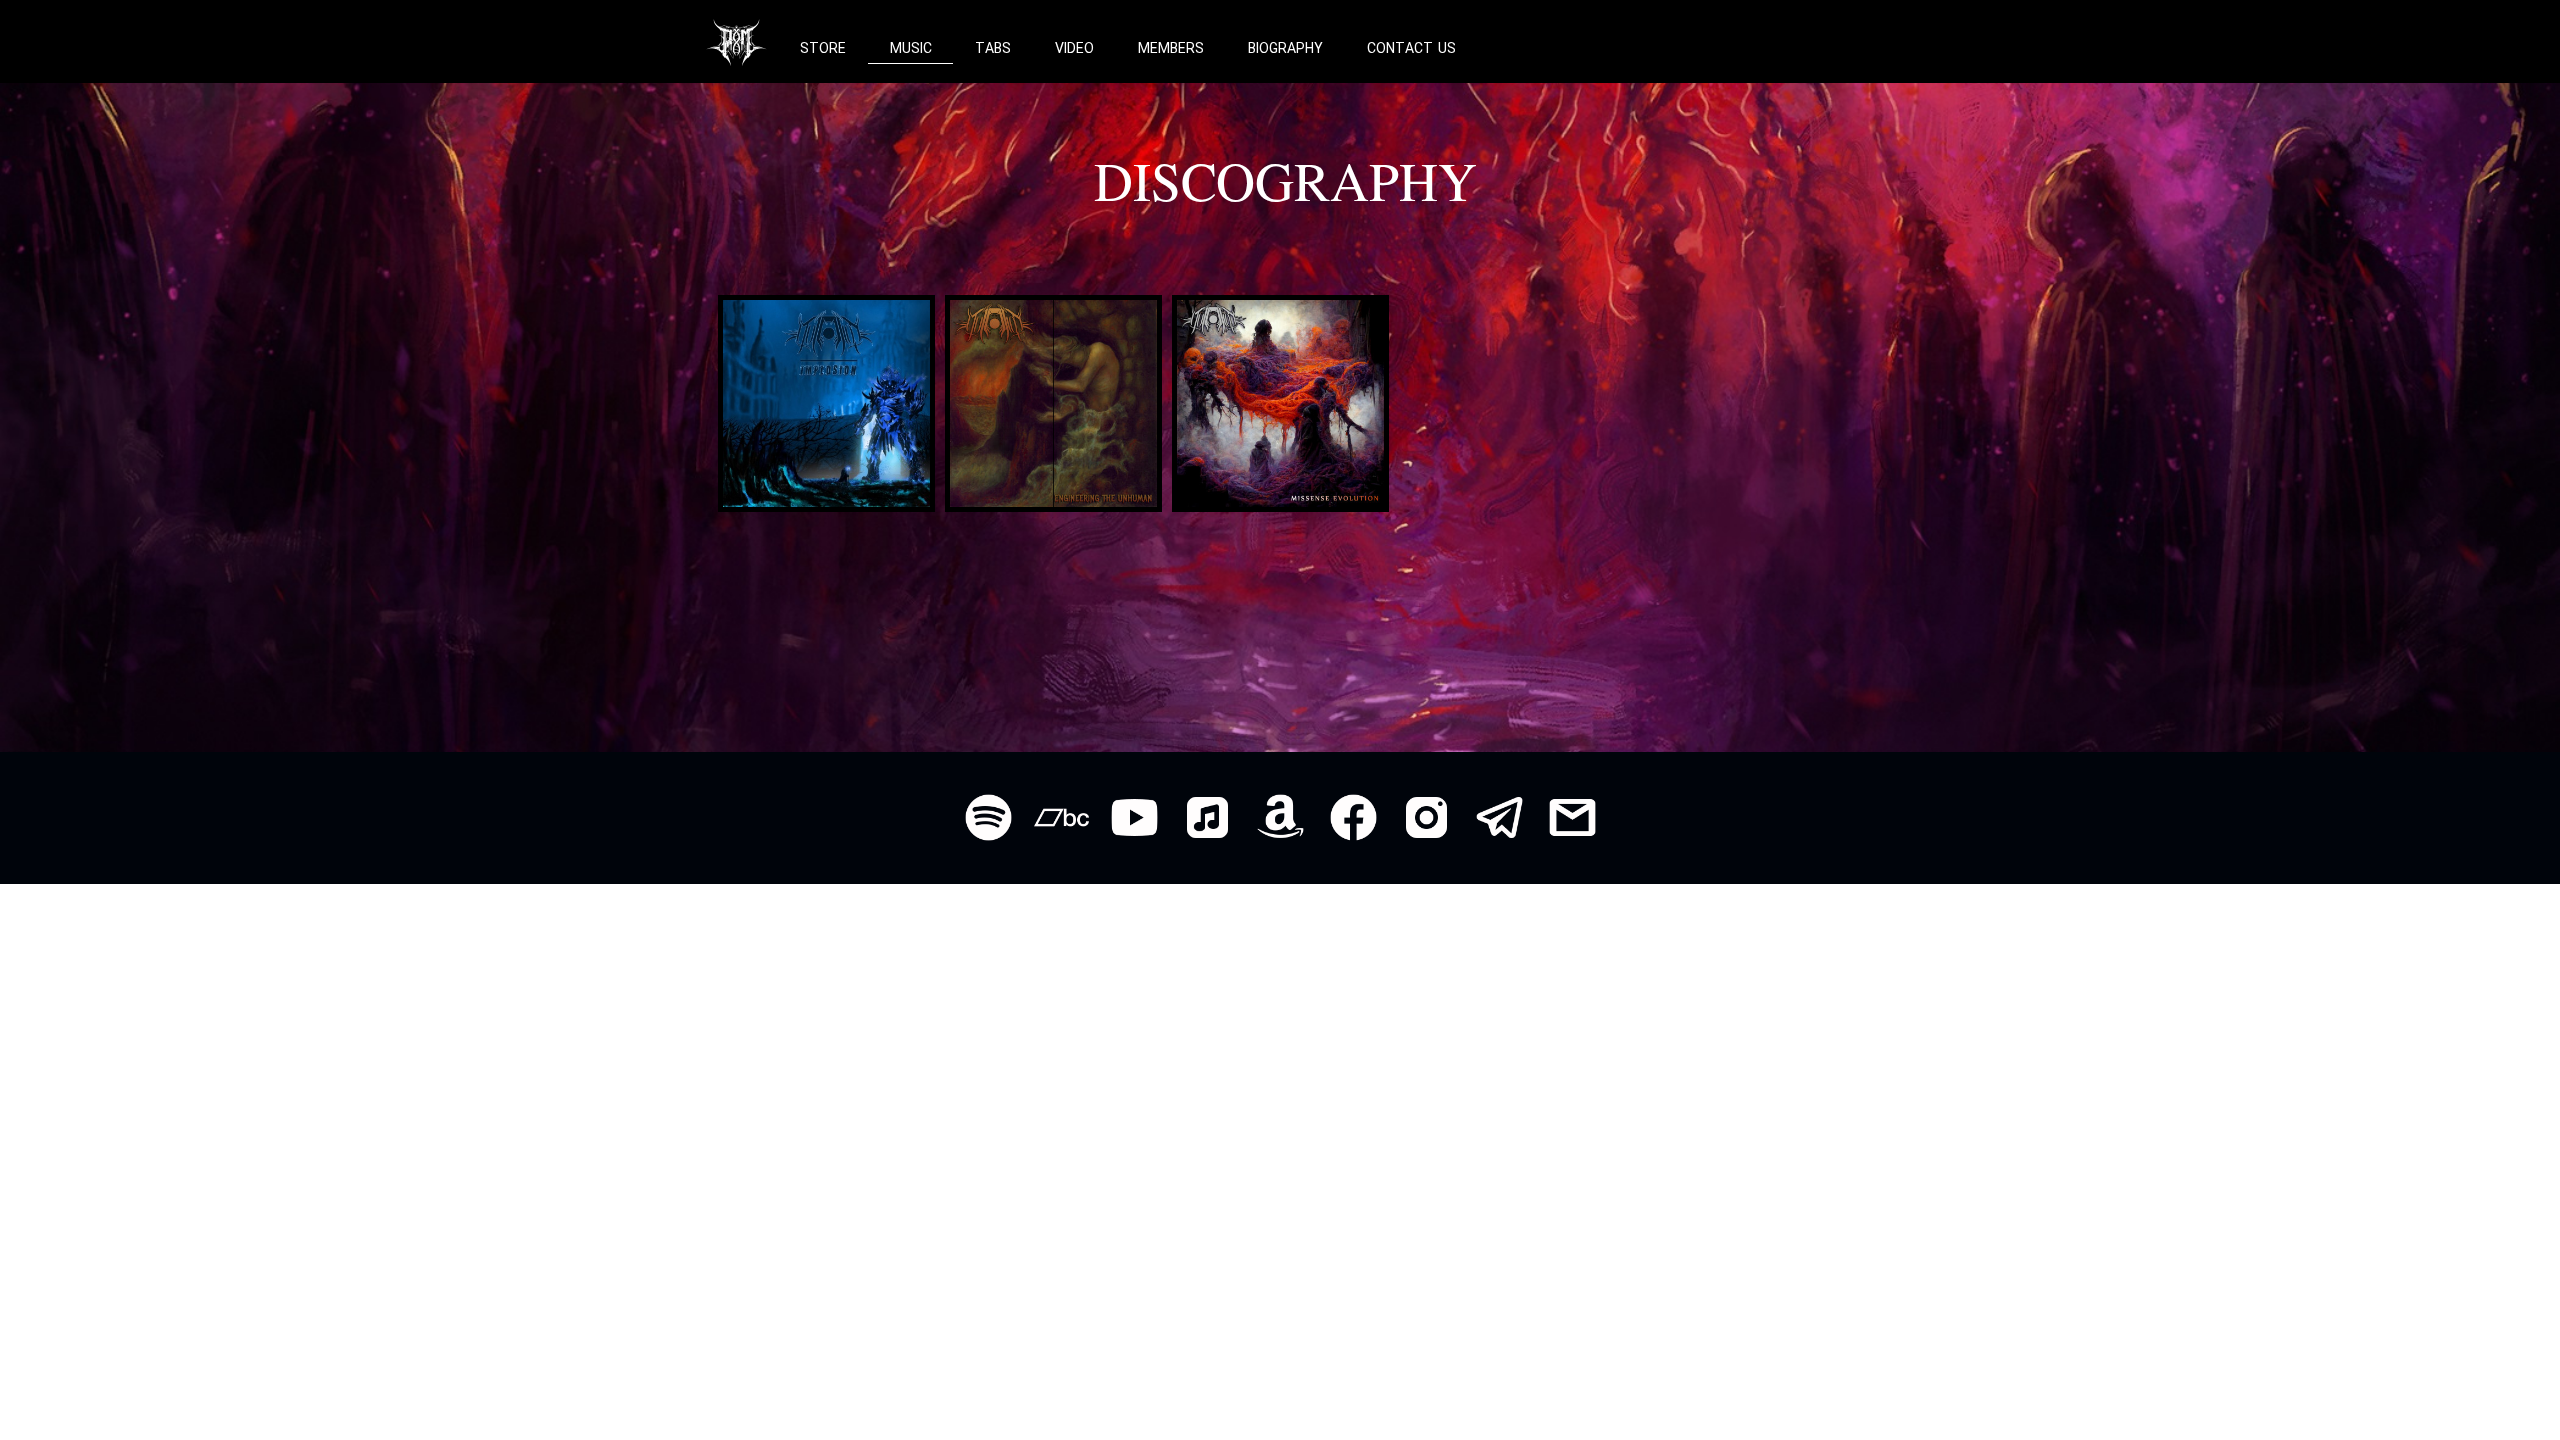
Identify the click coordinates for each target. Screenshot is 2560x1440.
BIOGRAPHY (1285, 49)
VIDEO (1074, 49)
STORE (823, 49)
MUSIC (911, 49)
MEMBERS (1171, 49)
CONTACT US (1411, 49)
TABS (993, 49)
